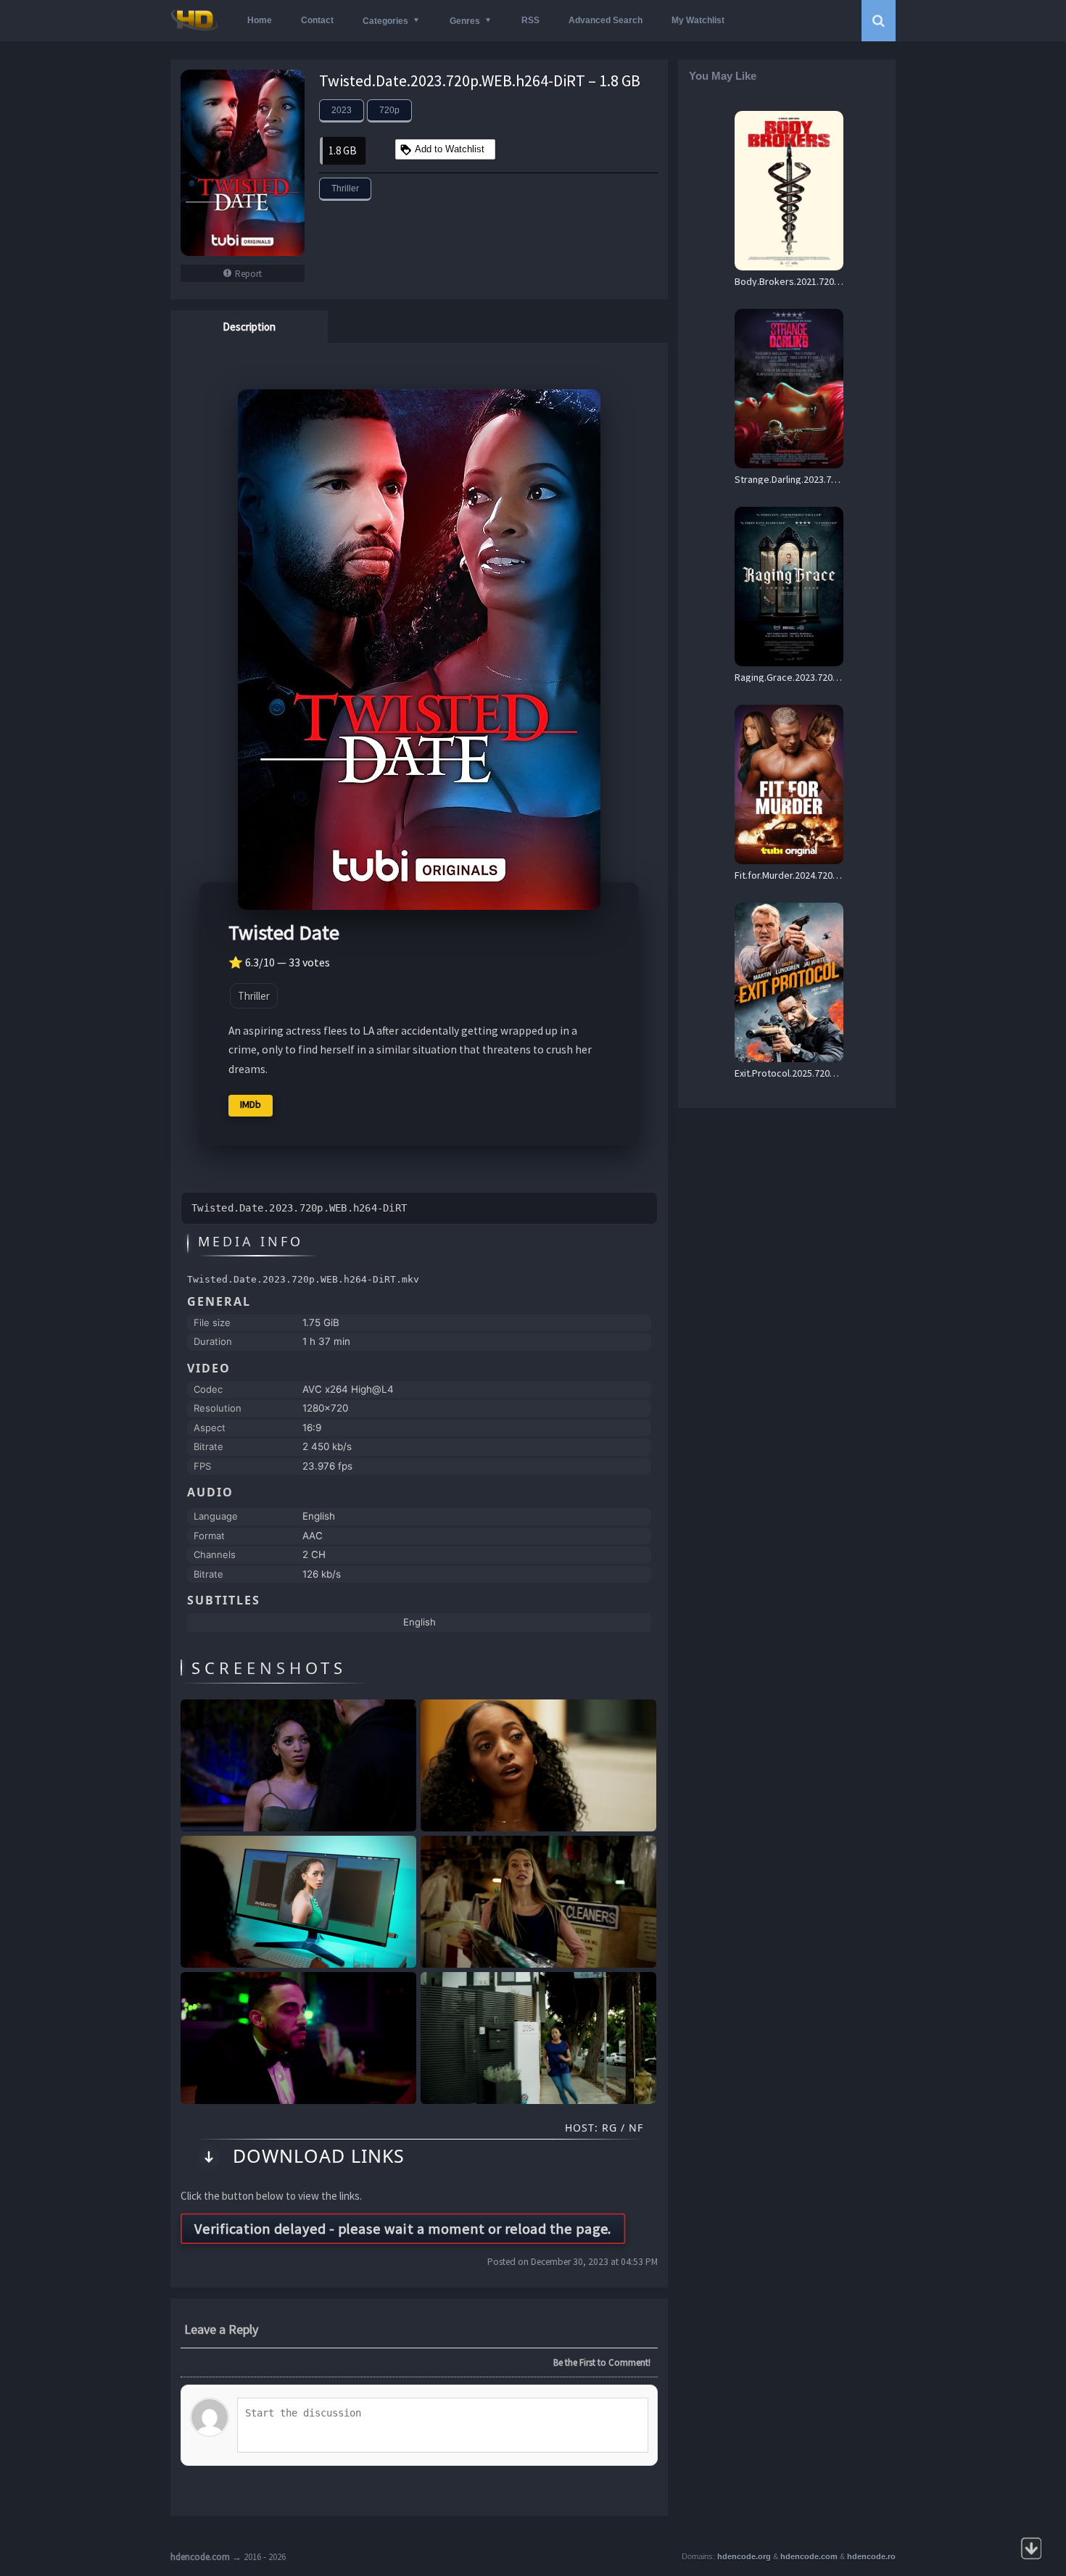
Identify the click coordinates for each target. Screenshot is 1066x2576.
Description (249, 327)
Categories (385, 21)
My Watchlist (698, 20)
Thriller (345, 189)
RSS (530, 20)
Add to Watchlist (450, 149)
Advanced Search (606, 20)
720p (389, 110)
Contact (317, 20)
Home (260, 20)
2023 (342, 110)
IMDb (251, 1104)
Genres (465, 21)
